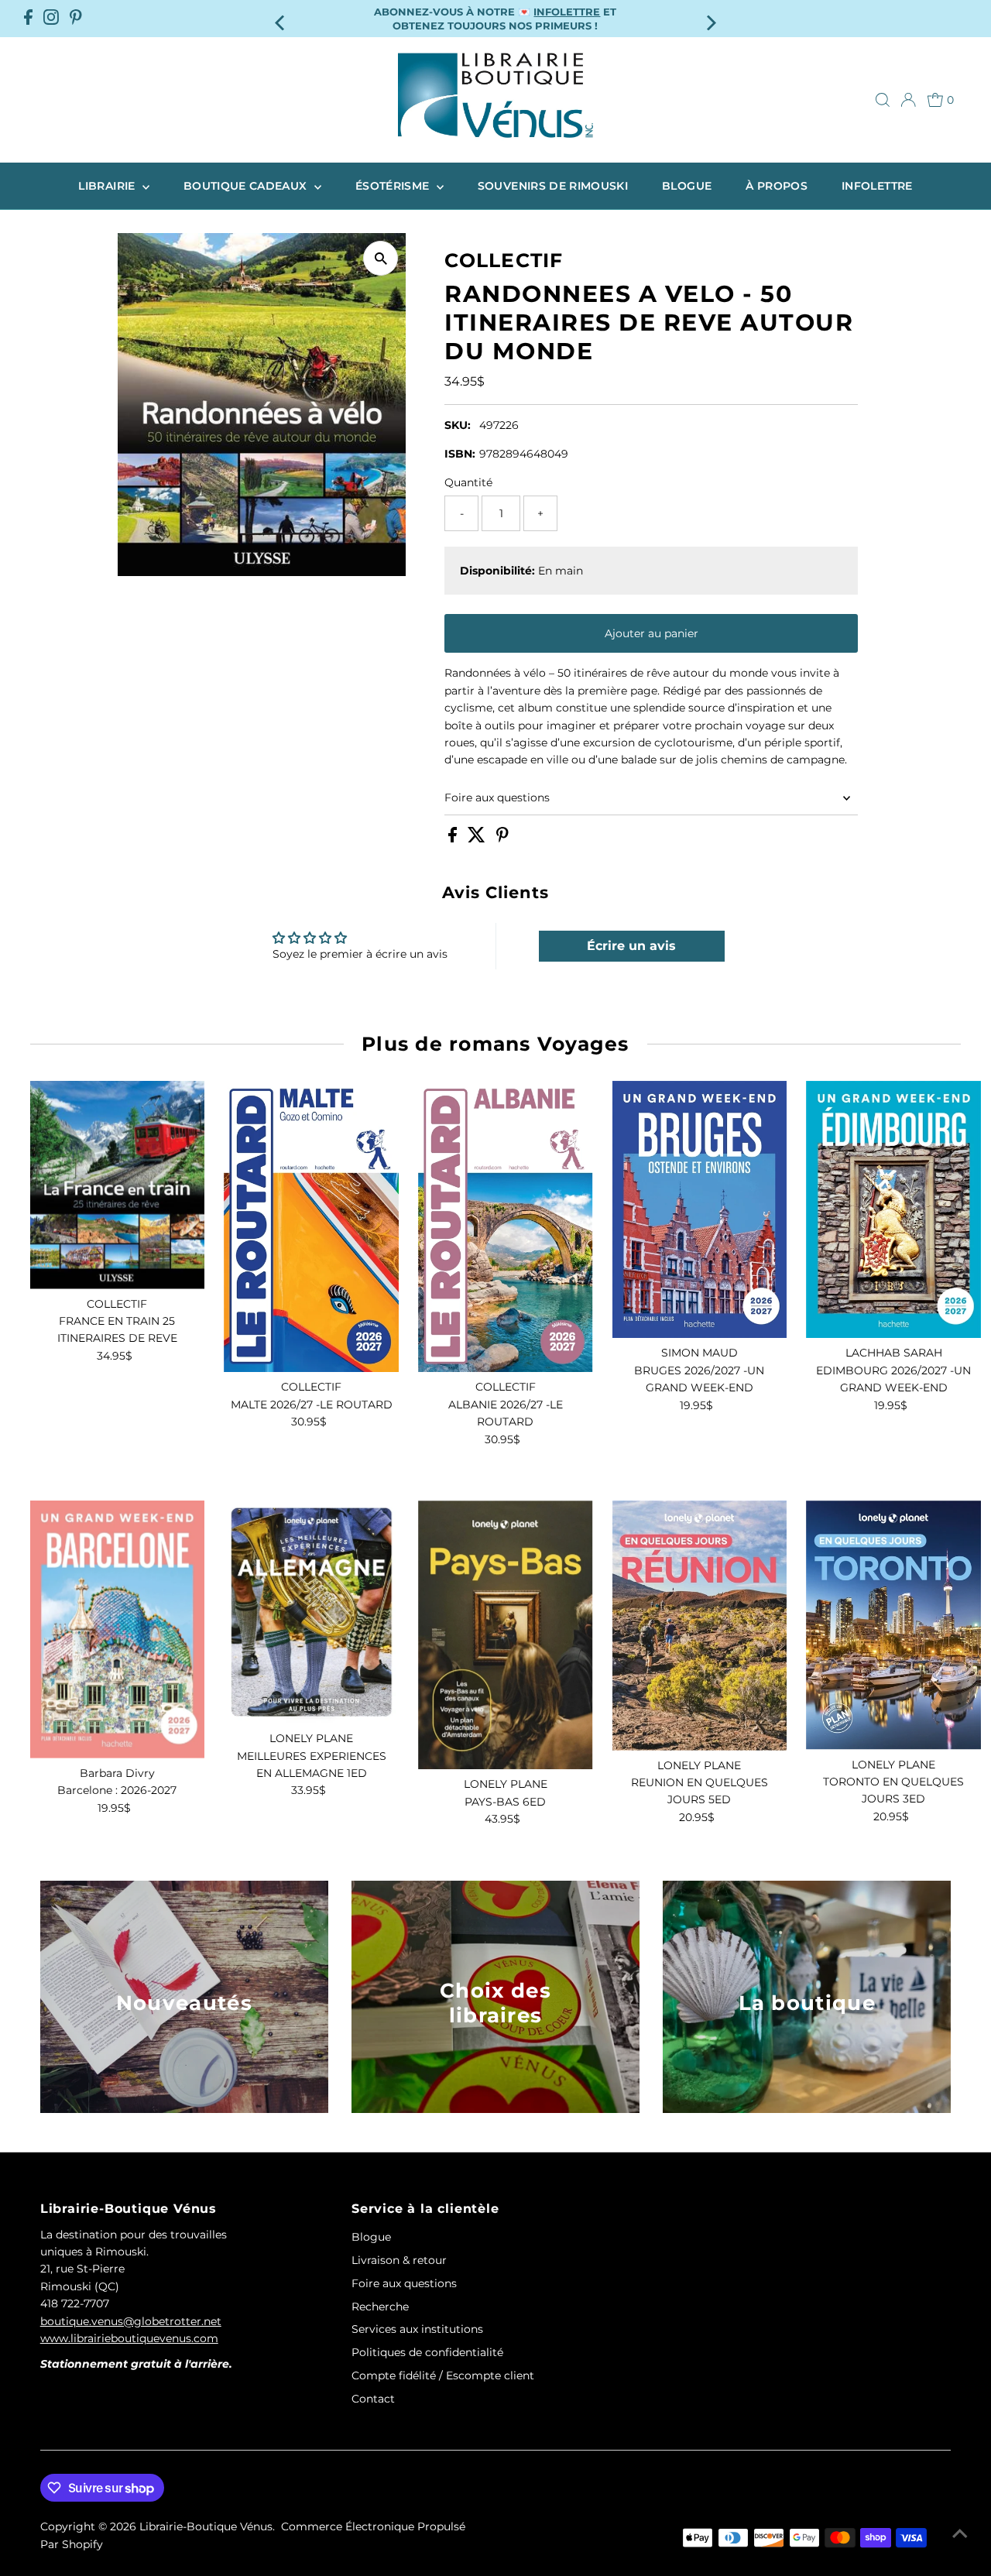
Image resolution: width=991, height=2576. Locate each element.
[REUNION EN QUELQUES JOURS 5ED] (700, 1626)
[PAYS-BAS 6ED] (506, 1635)
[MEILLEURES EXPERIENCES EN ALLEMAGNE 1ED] (311, 1612)
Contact (373, 2399)
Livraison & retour (399, 2260)
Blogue (687, 186)
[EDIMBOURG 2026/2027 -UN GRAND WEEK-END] (893, 1210)
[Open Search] (883, 100)
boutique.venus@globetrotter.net (131, 2321)
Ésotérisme (394, 186)
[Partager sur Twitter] (478, 839)
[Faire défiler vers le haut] (960, 2533)
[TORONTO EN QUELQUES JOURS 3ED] (893, 1625)
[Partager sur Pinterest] (502, 839)
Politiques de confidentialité (427, 2352)
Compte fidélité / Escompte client (443, 2375)
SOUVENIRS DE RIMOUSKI (553, 186)
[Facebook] (28, 19)
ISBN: (460, 454)
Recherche (380, 2307)
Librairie (108, 186)
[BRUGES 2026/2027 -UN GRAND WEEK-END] (700, 1210)
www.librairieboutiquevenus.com (129, 2338)
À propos (777, 186)
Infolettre (877, 186)
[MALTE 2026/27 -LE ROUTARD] (311, 1227)
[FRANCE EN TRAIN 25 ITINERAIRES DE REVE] (118, 1185)
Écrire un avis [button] (631, 946)
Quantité (468, 482)
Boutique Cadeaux (247, 186)
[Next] (710, 18)
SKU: (458, 425)
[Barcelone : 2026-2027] (118, 1629)
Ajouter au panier (652, 633)
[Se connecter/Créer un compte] (908, 100)
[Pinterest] (76, 19)
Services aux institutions (417, 2329)
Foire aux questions (497, 797)
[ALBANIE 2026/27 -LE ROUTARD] (506, 1227)
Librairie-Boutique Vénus (206, 2526)
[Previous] (281, 18)
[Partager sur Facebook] (454, 839)
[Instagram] (51, 19)
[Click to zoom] (381, 258)
